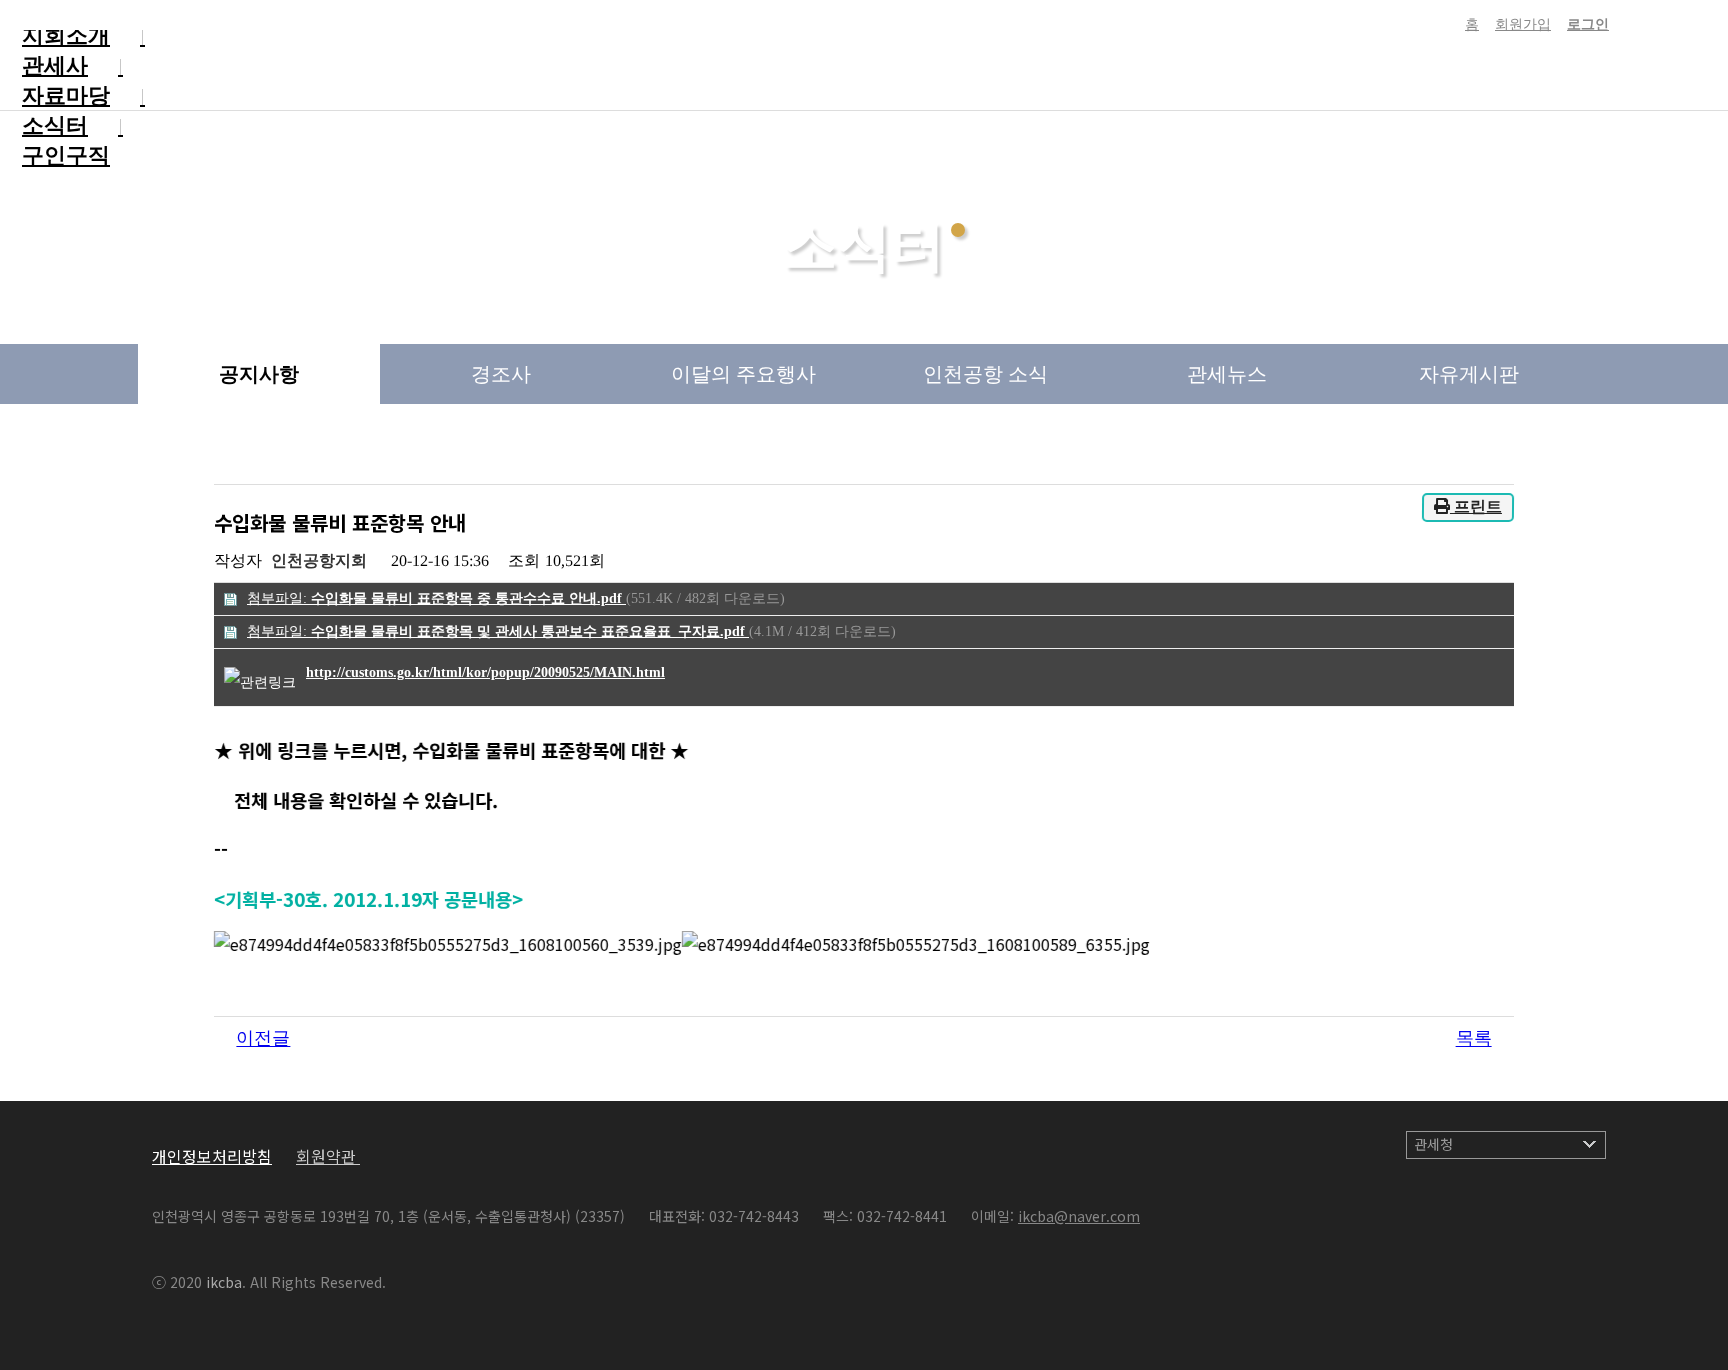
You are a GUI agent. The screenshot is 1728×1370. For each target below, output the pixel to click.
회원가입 (1523, 24)
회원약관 (328, 1156)
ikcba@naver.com (1079, 1216)
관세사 (55, 65)
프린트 (1476, 506)
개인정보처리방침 (212, 1156)
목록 (1474, 1039)
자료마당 (66, 95)
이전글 (263, 1039)
